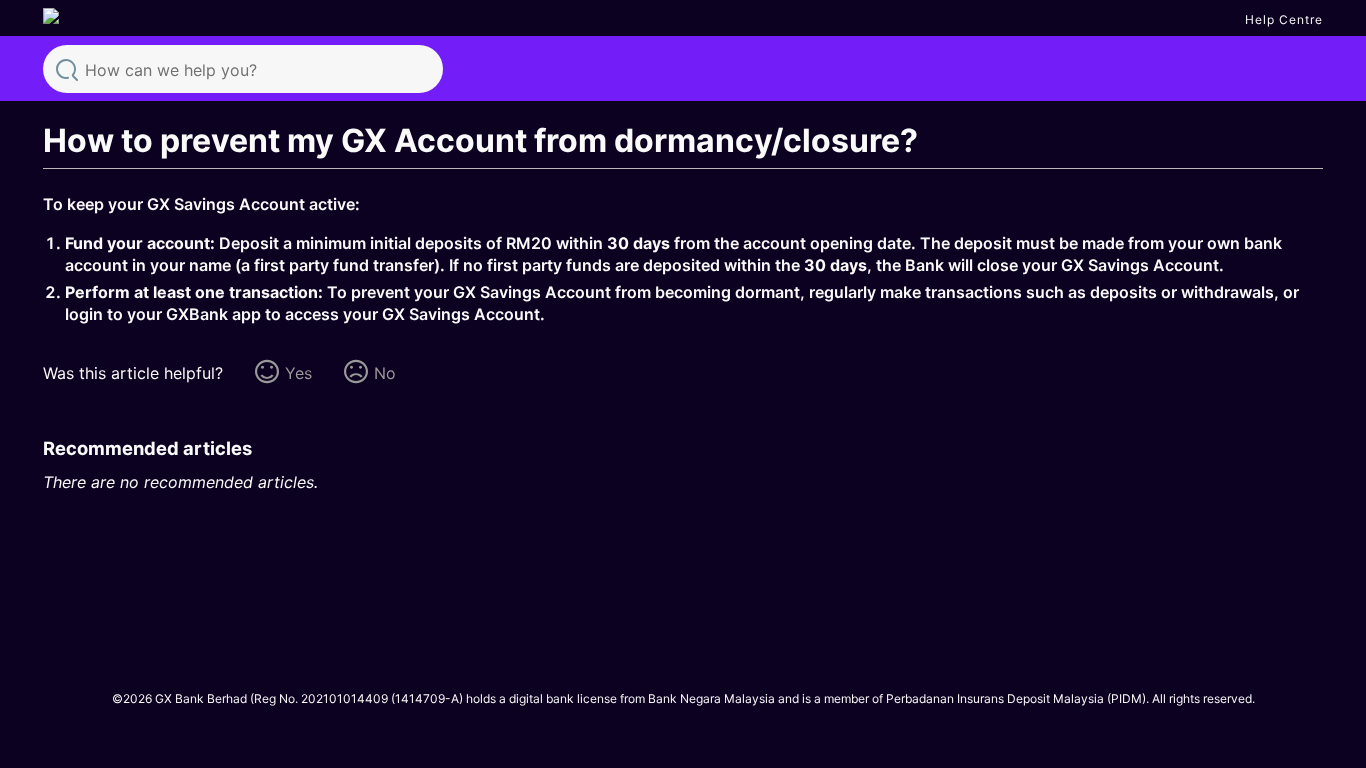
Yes (298, 373)
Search (67, 68)
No (385, 373)
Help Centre (1284, 19)
